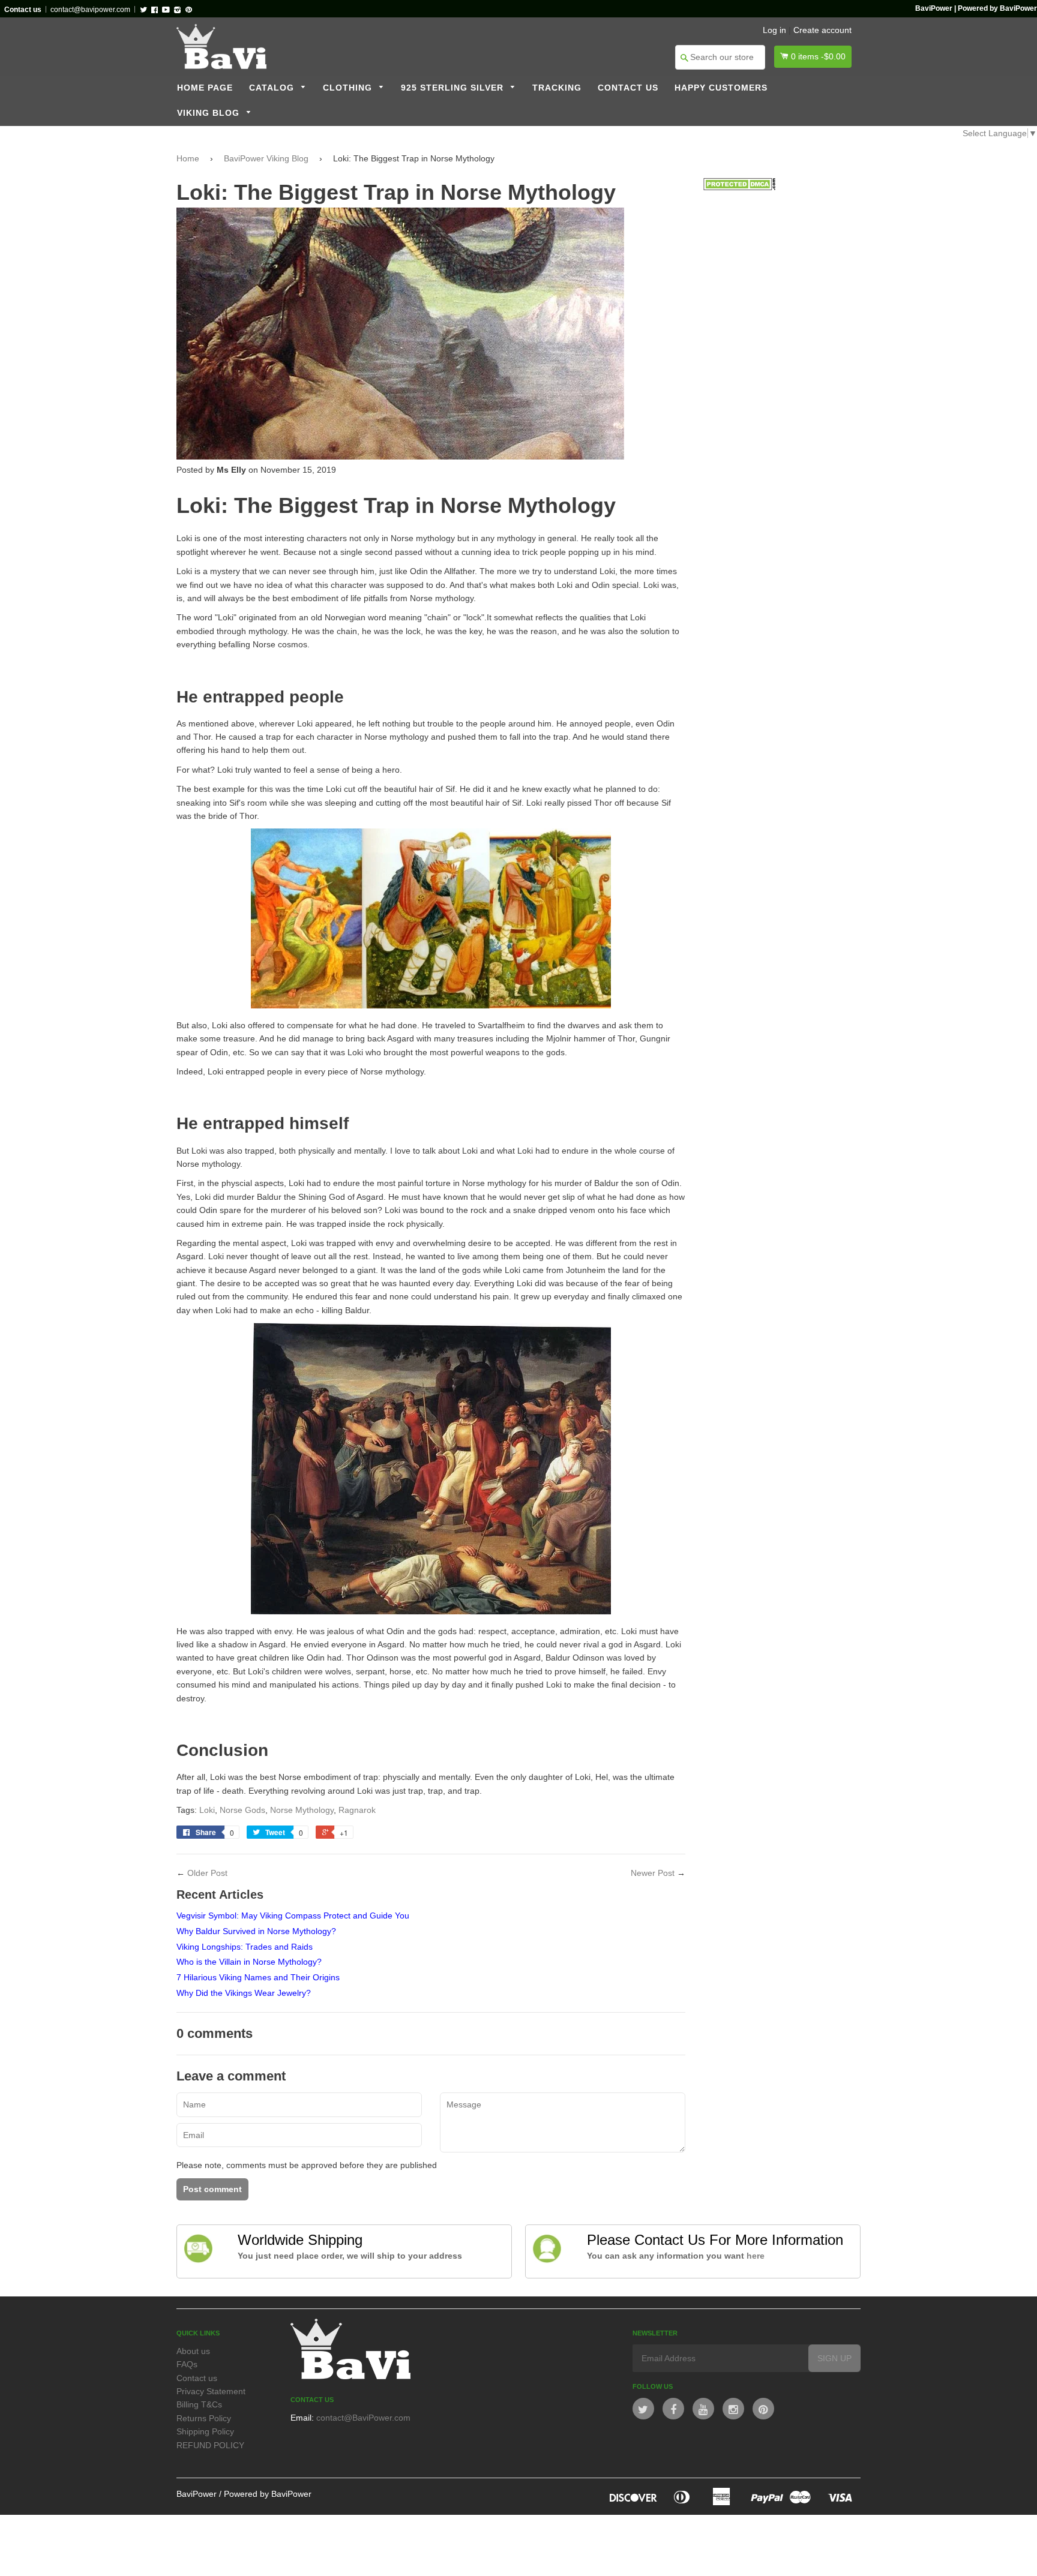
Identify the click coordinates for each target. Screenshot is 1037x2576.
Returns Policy (204, 2418)
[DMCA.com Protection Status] (739, 187)
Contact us (628, 88)
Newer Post (653, 1873)
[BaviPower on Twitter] (643, 2409)
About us (193, 2351)
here (756, 2256)
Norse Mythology (302, 1810)
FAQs (187, 2364)
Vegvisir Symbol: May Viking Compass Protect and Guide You (293, 1916)
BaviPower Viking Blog (266, 158)
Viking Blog (210, 113)
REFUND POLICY (210, 2445)
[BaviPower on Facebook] (673, 2409)
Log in (774, 30)
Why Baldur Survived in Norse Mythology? (256, 1931)
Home (188, 158)
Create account (822, 30)
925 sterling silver (454, 88)
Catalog (273, 88)
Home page (205, 88)
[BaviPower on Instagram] (733, 2409)
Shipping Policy (205, 2431)
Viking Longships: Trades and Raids (245, 1947)
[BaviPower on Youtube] (703, 2409)
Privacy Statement (211, 2391)
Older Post (207, 1873)
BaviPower (197, 2494)
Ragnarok (357, 1810)
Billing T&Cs (199, 2404)
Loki (207, 1810)
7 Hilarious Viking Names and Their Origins (258, 1977)
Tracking (557, 88)
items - (818, 56)
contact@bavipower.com (90, 10)
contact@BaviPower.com (363, 2418)
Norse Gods (242, 1810)
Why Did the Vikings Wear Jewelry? (244, 1993)
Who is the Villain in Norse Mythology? (249, 1962)
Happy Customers (721, 88)
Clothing (349, 88)
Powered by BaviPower (268, 2494)
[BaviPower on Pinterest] (763, 2409)
